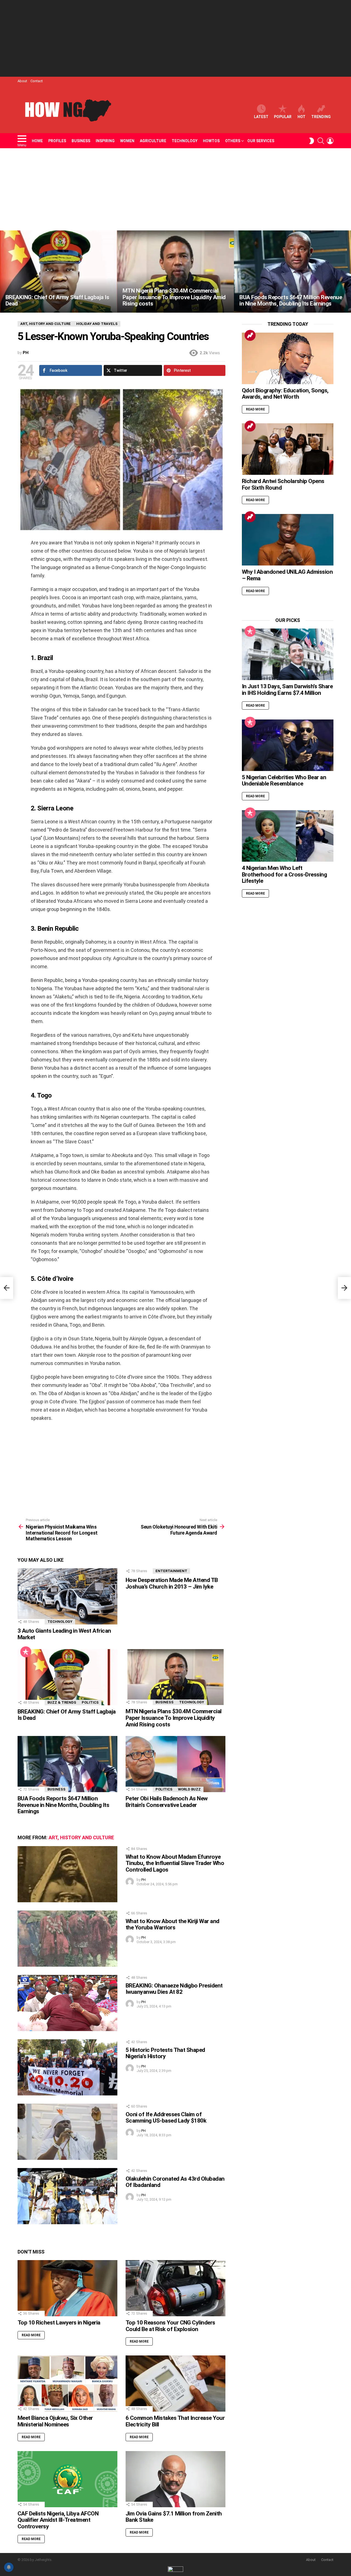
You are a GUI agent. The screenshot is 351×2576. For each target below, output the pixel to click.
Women (127, 141)
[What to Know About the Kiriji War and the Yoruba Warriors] (67, 1939)
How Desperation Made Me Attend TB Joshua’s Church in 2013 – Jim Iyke (172, 1583)
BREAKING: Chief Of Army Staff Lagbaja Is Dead (67, 1715)
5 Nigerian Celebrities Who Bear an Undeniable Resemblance (284, 781)
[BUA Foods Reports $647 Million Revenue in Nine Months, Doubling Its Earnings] (292, 272)
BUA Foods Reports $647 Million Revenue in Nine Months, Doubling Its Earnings (63, 1805)
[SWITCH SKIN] (312, 141)
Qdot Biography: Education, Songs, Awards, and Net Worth (285, 394)
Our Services (261, 141)
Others (233, 141)
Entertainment (171, 1571)
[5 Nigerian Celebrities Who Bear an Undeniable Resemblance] (288, 745)
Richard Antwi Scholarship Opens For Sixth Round (283, 484)
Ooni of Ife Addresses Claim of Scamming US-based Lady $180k (166, 2118)
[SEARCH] (321, 141)
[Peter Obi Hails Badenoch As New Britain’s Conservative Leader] (175, 1764)
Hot (302, 117)
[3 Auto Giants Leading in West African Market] (67, 1596)
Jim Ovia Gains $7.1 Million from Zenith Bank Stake (174, 2517)
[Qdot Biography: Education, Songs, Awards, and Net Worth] (288, 358)
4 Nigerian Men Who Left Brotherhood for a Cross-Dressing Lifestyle (284, 874)
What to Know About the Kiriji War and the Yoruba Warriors (172, 1924)
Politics (90, 1702)
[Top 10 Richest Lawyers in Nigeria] (67, 2288)
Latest (261, 117)
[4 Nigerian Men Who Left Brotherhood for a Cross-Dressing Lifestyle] (288, 836)
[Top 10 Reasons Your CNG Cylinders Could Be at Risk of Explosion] (175, 2288)
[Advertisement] (175, 38)
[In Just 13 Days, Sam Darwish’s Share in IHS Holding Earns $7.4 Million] (288, 654)
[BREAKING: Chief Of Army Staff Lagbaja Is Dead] (59, 272)
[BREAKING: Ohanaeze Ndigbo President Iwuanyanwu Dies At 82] (67, 2003)
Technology (185, 141)
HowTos (211, 141)
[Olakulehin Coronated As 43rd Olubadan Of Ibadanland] (67, 2196)
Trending (321, 117)
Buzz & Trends (62, 1702)
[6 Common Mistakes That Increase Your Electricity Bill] (175, 2384)
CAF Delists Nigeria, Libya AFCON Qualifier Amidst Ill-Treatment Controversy (58, 2520)
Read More (31, 2335)
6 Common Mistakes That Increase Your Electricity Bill (175, 2421)
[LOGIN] (330, 141)
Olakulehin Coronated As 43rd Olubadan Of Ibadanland (175, 2182)
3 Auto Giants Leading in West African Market (64, 1634)
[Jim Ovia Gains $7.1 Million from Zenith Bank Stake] (175, 2479)
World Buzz (189, 1789)
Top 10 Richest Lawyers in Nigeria (59, 2323)
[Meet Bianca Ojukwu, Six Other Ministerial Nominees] (67, 2384)
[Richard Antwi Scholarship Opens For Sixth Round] (288, 449)
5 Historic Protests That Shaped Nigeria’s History (165, 2053)
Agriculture (153, 141)
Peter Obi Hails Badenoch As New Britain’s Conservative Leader (167, 1802)
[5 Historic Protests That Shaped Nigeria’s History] (67, 2067)
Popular (283, 117)
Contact (37, 81)
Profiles (57, 141)
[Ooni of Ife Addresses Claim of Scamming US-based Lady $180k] (67, 2132)
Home (37, 141)
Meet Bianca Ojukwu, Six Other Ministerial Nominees (55, 2421)
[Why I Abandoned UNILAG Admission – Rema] (288, 540)
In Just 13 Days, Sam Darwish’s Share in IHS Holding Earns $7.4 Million (287, 690)
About (22, 81)
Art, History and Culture (81, 1837)
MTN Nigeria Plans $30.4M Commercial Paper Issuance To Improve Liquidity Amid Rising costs (174, 1718)
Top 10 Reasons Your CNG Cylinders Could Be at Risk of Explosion (170, 2326)
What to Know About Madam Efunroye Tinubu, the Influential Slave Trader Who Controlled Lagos (175, 1863)
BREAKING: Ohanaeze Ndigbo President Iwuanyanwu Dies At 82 (174, 1989)
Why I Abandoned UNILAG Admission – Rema (287, 575)
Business (81, 141)
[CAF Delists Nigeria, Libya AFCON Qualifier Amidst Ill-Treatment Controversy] (67, 2479)
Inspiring (105, 141)
